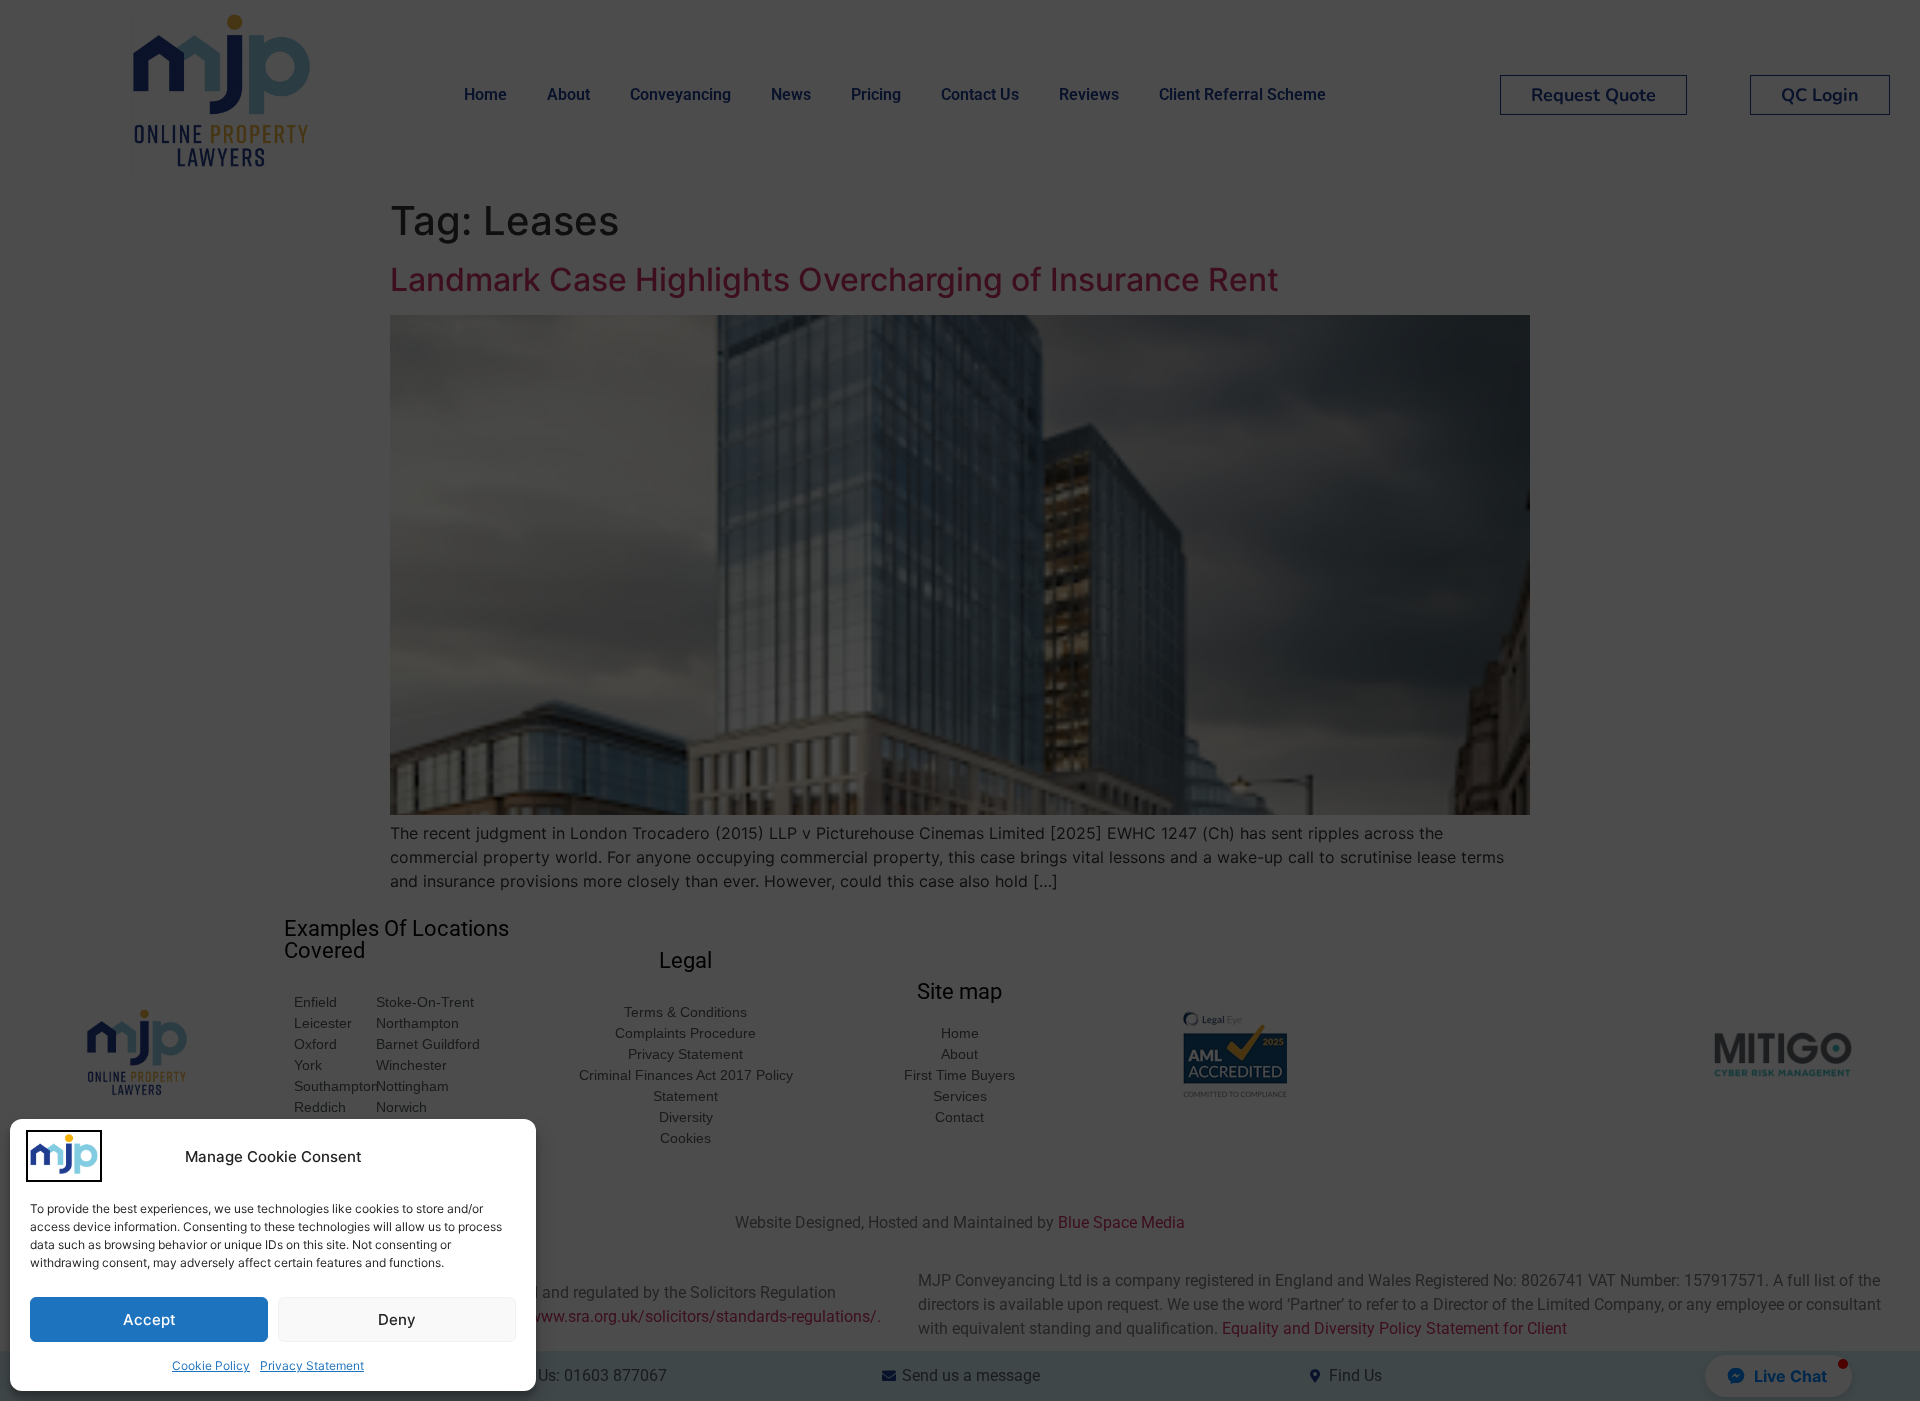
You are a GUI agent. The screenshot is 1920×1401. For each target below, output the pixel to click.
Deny (397, 1319)
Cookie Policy (211, 1365)
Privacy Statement (312, 1365)
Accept (149, 1319)
